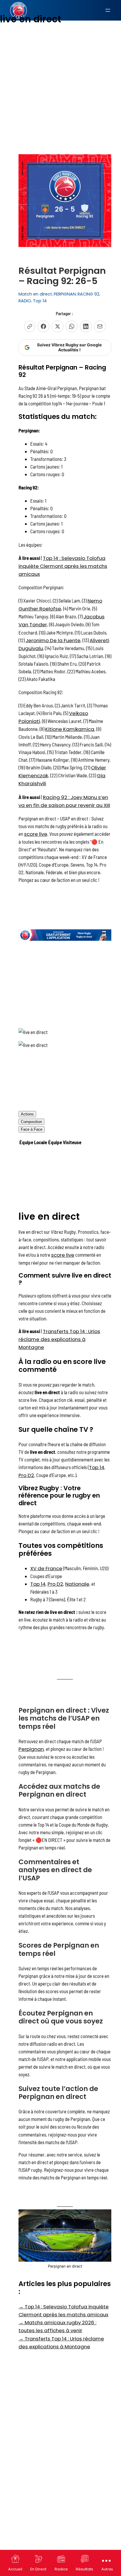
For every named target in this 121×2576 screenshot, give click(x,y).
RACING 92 (88, 294)
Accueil (15, 2569)
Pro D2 (26, 1475)
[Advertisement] (60, 66)
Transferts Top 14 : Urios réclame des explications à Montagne (59, 1339)
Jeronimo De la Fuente (53, 640)
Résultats (84, 2569)
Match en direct (35, 294)
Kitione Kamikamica (70, 729)
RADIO (25, 301)
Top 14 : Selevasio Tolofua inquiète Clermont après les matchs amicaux (63, 566)
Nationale (77, 1584)
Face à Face (32, 1129)
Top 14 (40, 301)
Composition (31, 1122)
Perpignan (31, 1749)
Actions (27, 1114)
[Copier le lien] (30, 326)
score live (36, 834)
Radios (61, 2569)
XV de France (46, 1568)
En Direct (38, 2569)
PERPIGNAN (65, 294)
